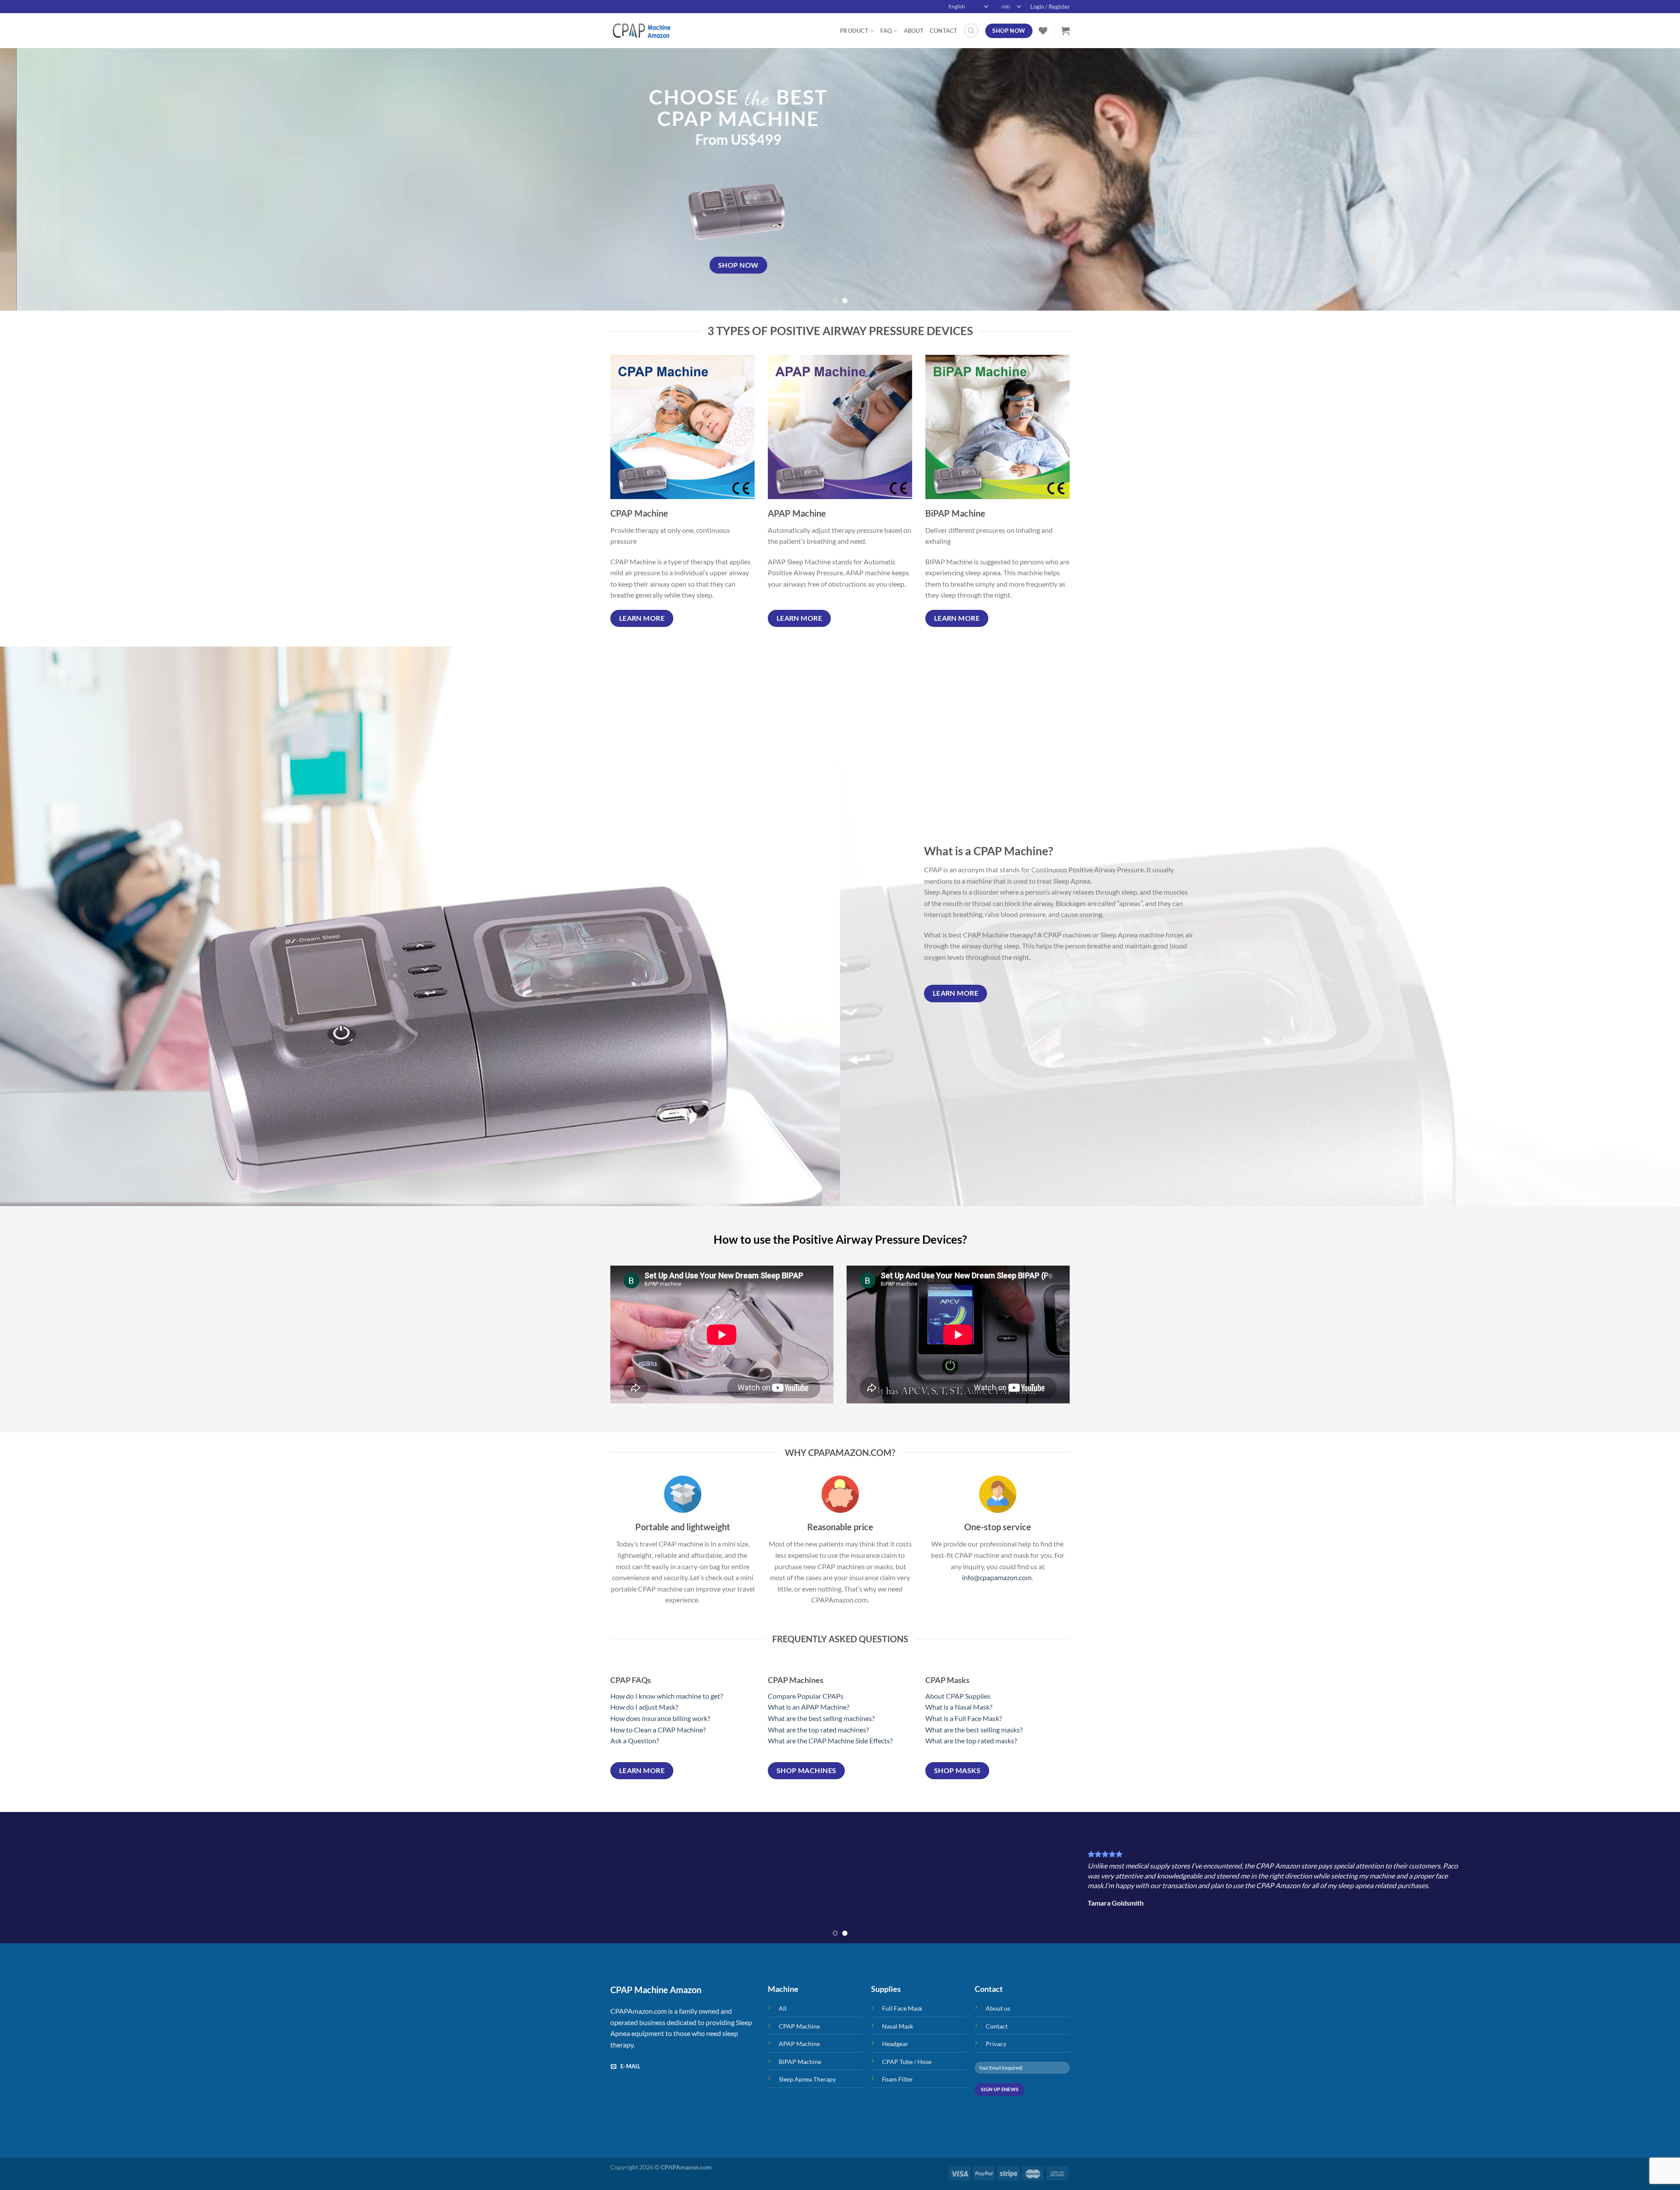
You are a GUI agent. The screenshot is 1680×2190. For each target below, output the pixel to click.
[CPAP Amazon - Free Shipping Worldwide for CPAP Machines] (654, 31)
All (783, 2008)
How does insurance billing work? (660, 1718)
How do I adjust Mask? (644, 1707)
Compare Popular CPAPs (806, 1696)
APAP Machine (799, 2044)
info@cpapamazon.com (997, 1577)
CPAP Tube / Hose (907, 2062)
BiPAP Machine (800, 2062)
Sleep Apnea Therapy (807, 2079)
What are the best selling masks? (974, 1730)
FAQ (886, 31)
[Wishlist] (1043, 31)
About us (998, 2008)
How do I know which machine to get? (667, 1696)
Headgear (895, 2044)
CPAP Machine (799, 2026)
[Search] (971, 31)
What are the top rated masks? (971, 1740)
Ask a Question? (635, 1740)
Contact (944, 31)
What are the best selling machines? (821, 1718)
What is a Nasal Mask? (959, 1707)
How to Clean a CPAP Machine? (658, 1730)
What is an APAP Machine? (808, 1707)
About (914, 31)
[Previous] (45, 179)
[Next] (1635, 179)
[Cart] (1065, 31)
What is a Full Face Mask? (964, 1718)
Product (854, 31)
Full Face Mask (902, 2008)
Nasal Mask (898, 2026)
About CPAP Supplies (958, 1696)
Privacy (996, 2044)
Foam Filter (898, 2079)
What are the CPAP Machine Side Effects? (830, 1740)
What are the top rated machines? (818, 1730)
